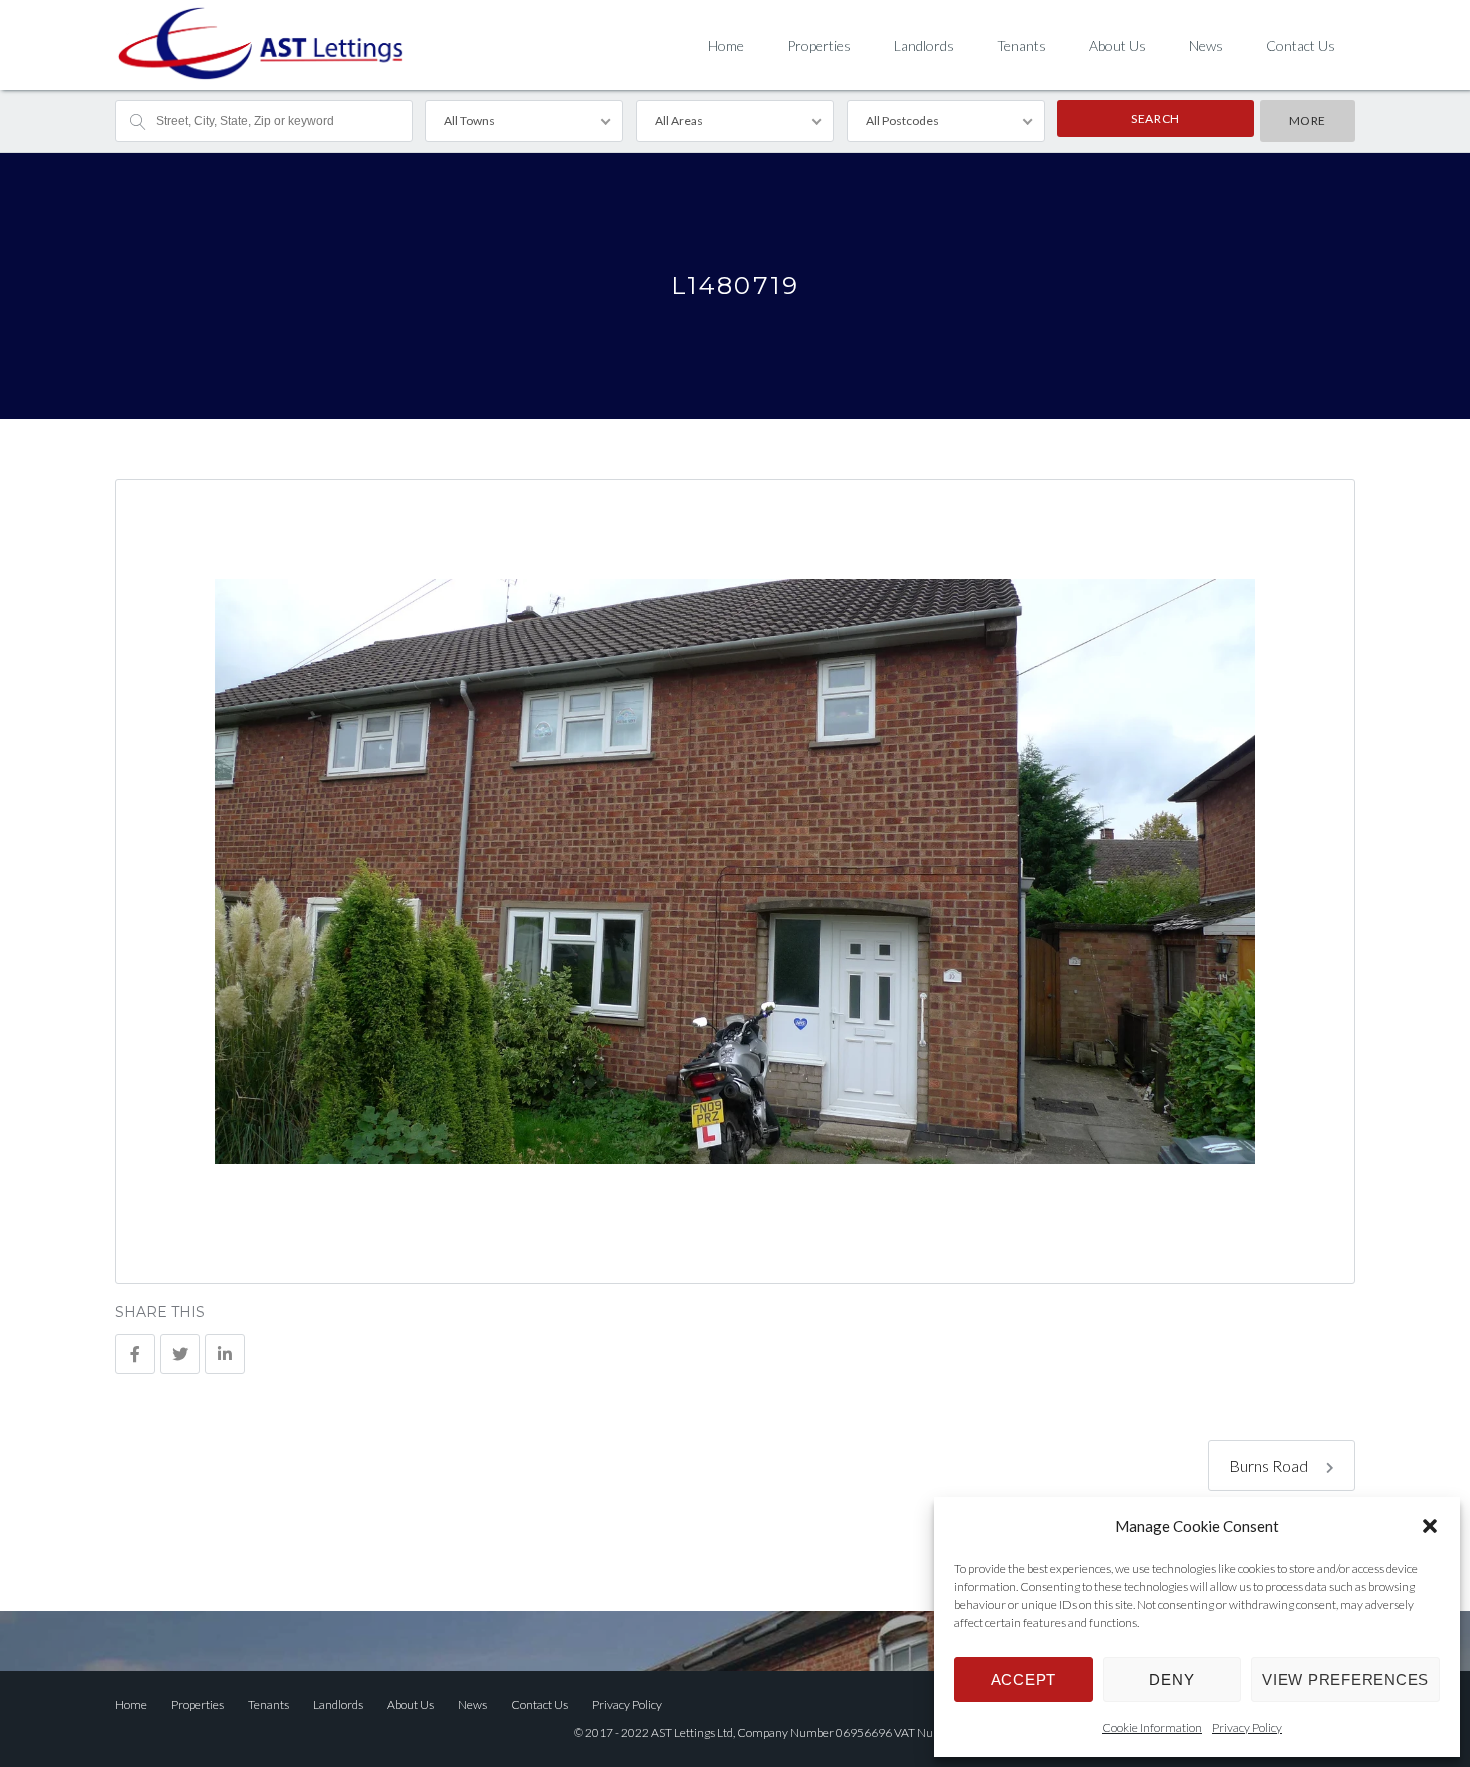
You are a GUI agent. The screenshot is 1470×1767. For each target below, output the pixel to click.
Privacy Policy (1247, 1727)
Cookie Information (1152, 1727)
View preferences (1345, 1679)
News (1206, 45)
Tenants (1021, 45)
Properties (819, 45)
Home (726, 45)
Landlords (924, 45)
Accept (1024, 1679)
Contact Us (1300, 45)
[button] (1430, 1526)
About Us (1117, 45)
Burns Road (1270, 1465)
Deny (1171, 1679)
